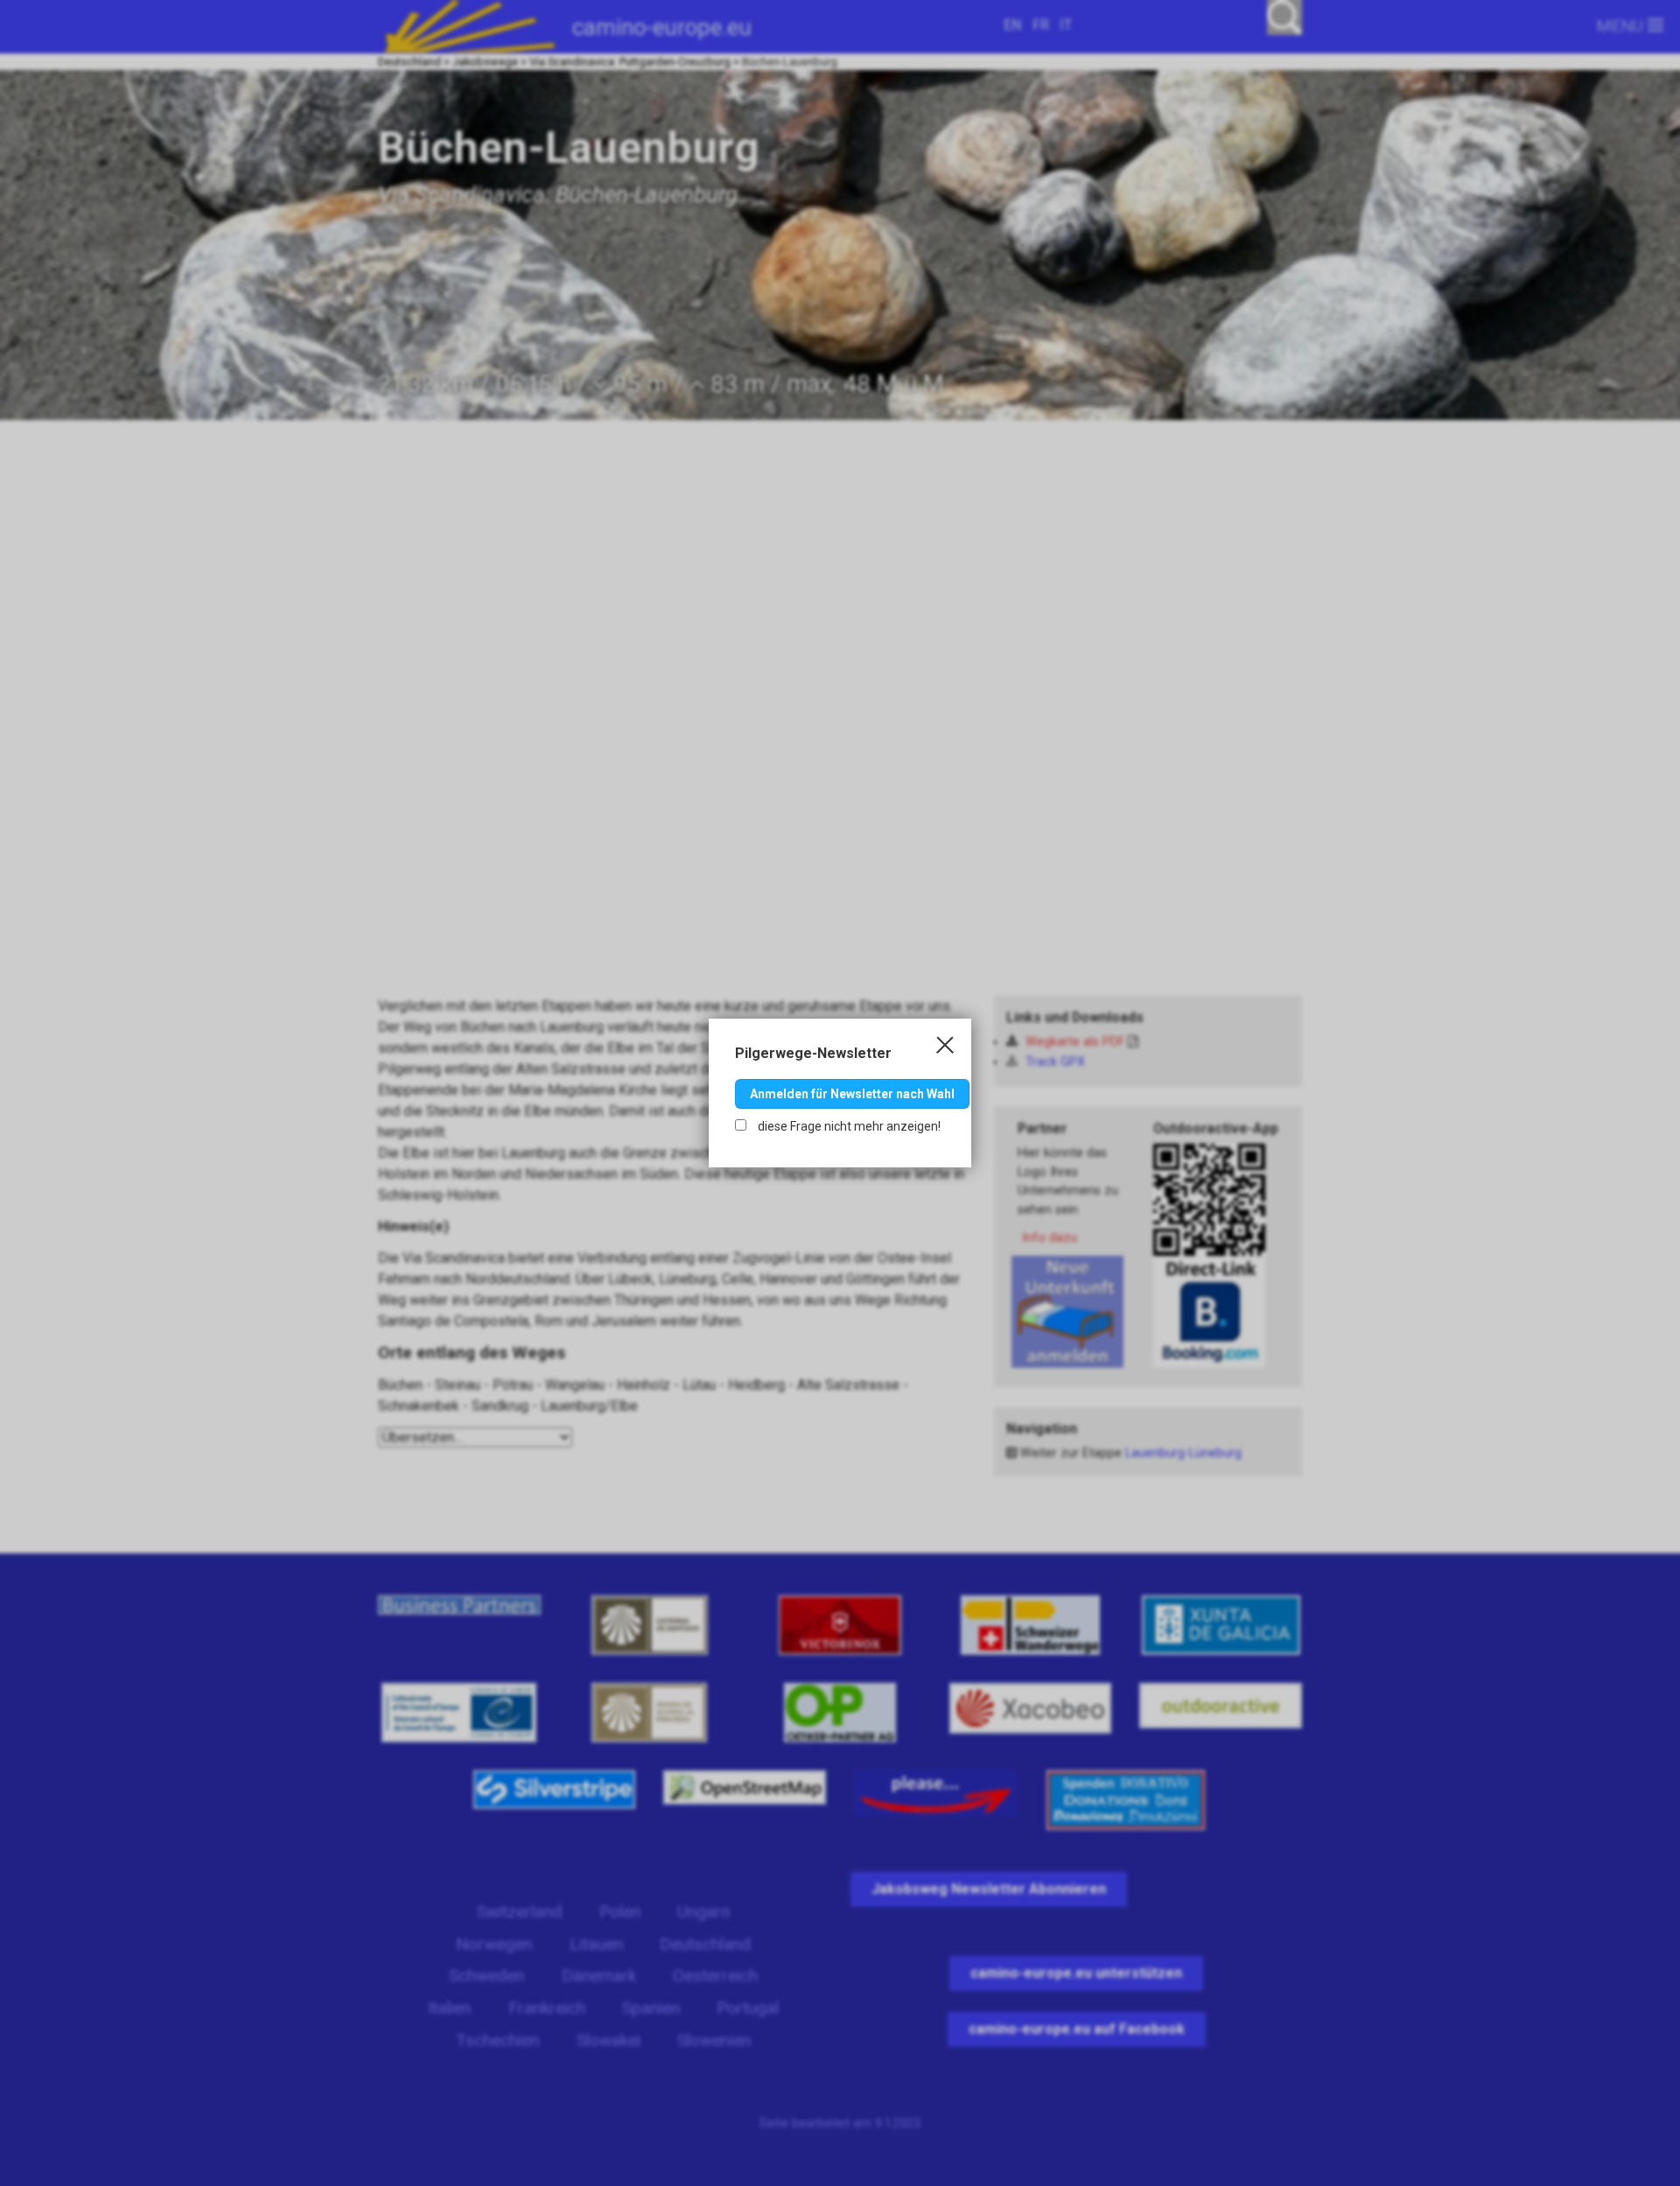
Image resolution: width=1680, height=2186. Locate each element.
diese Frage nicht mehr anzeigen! (848, 1126)
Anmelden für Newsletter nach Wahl (852, 1094)
